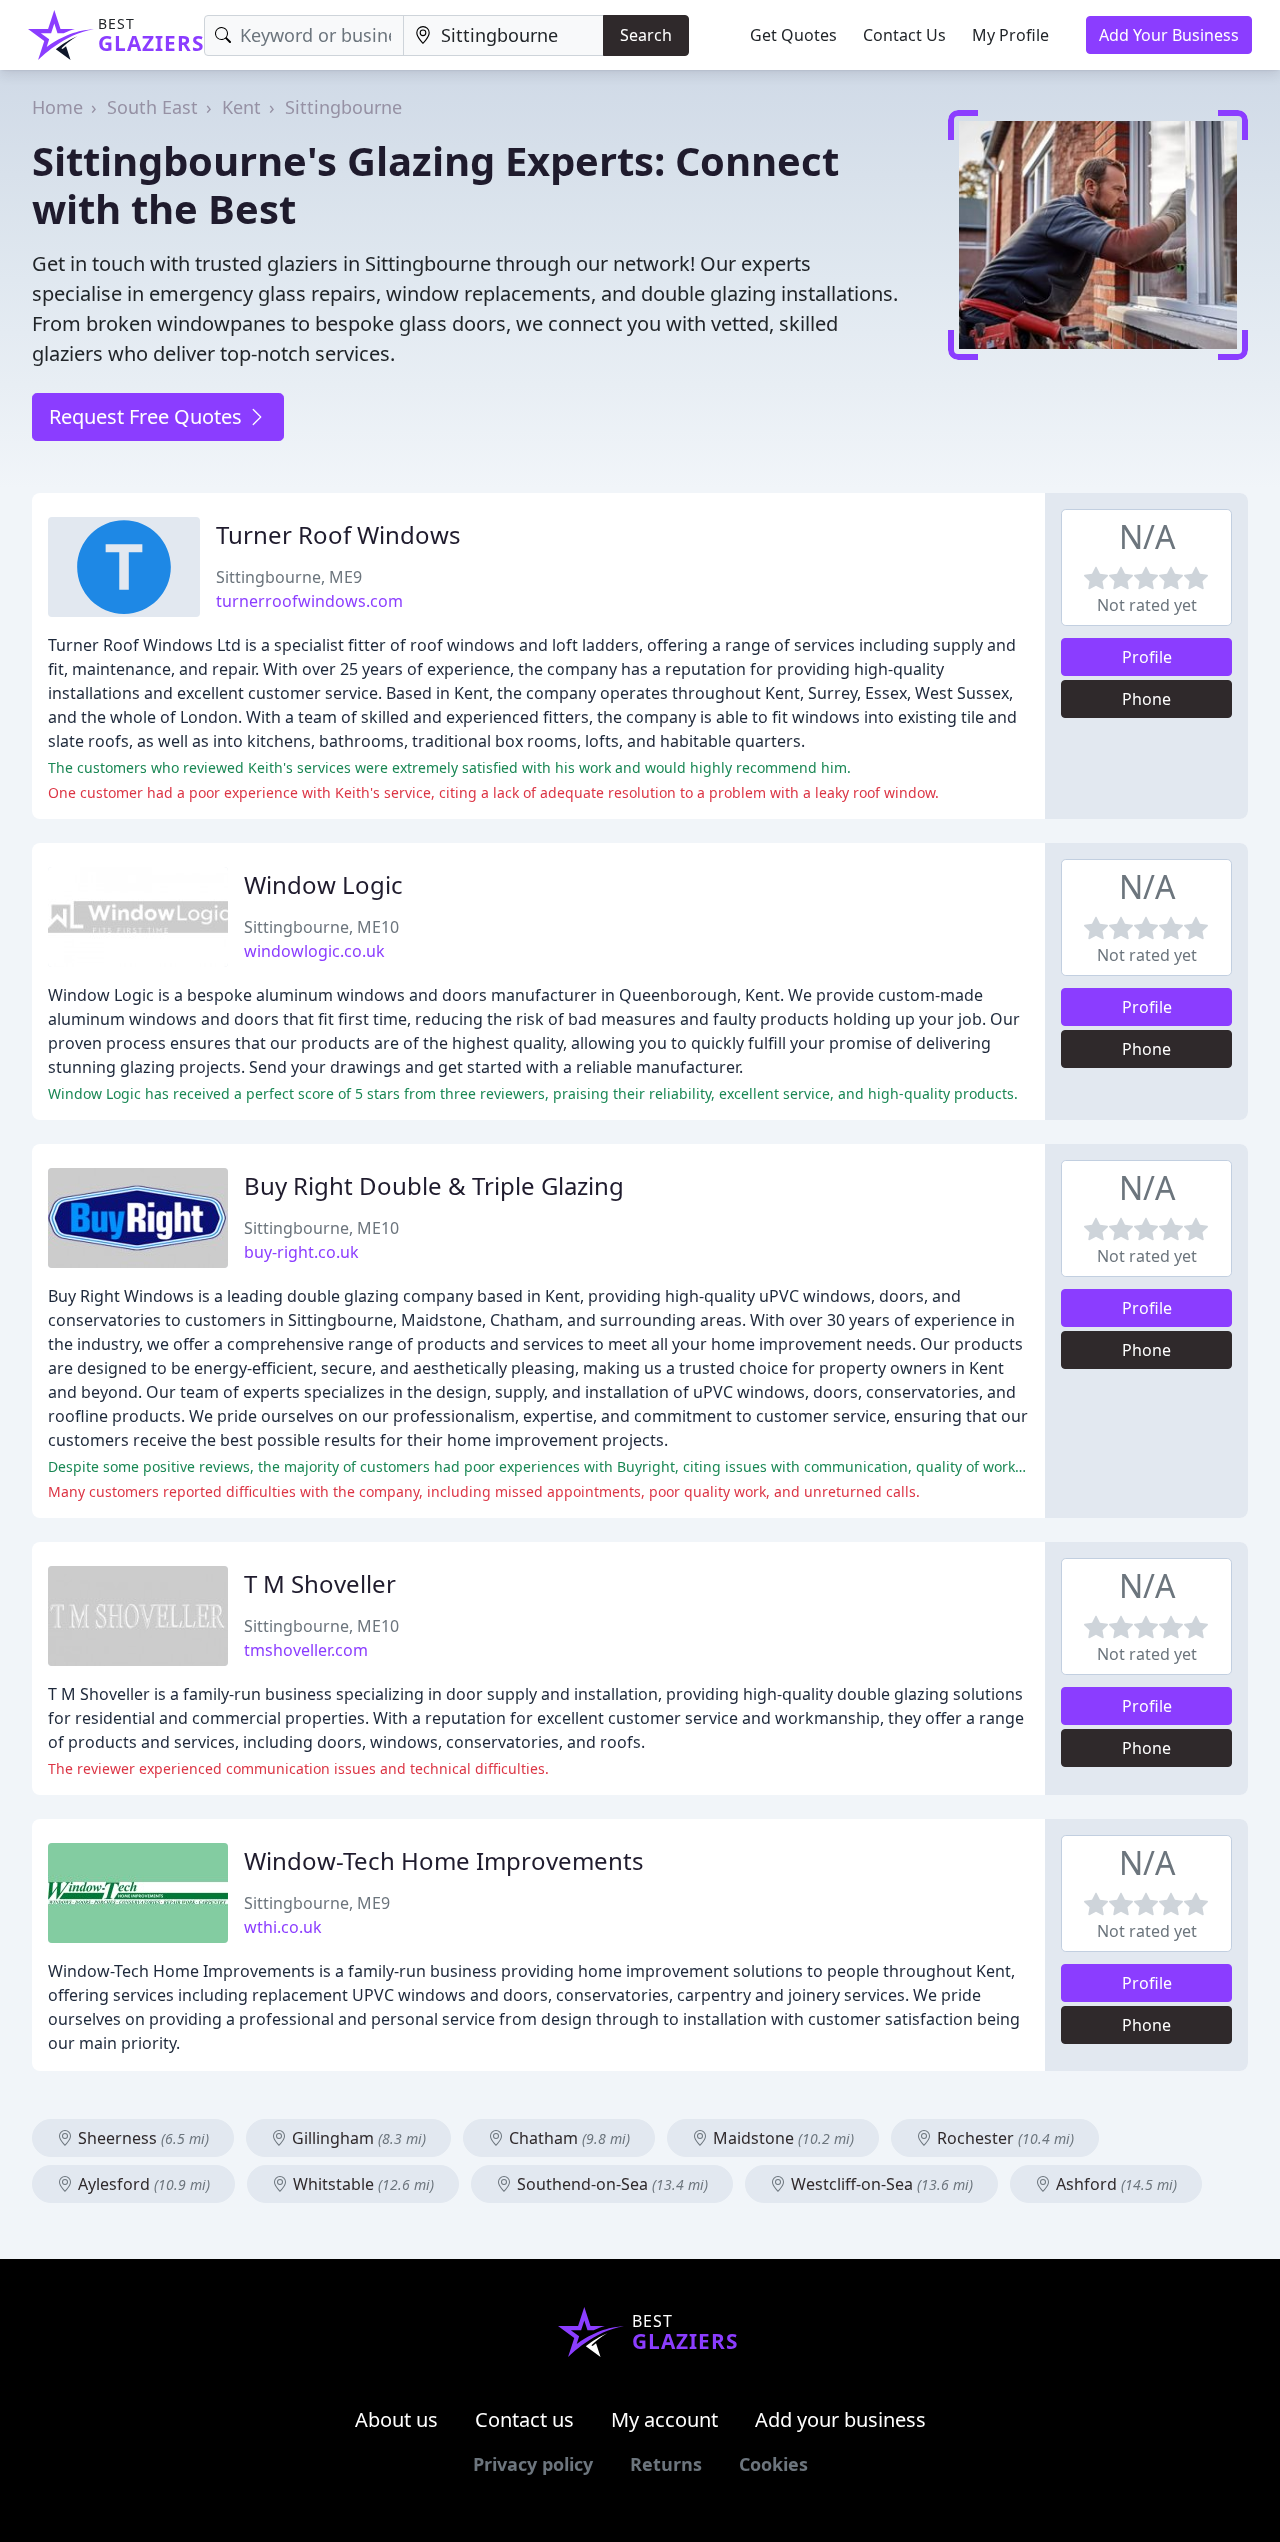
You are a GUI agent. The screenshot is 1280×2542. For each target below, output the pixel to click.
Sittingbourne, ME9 (289, 577)
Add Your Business (1169, 35)
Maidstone (781, 2138)
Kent (241, 107)
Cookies (773, 2464)
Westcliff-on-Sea (880, 2184)
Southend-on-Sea (610, 2184)
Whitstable (361, 2184)
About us (396, 2419)
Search (646, 35)
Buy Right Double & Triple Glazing (434, 1185)
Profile (1147, 657)
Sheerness (141, 2138)
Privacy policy (533, 2464)
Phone (1146, 699)
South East (152, 107)
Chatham (567, 2138)
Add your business (840, 2419)
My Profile (1010, 35)
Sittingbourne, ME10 (321, 927)
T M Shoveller (320, 1583)
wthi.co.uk (283, 1927)
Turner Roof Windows (338, 534)
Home (57, 107)
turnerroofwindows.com (309, 601)
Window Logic (323, 884)
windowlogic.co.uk (314, 951)
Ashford (1114, 2184)
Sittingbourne (343, 107)
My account (664, 2419)
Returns (666, 2464)
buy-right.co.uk (301, 1252)
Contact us (524, 2419)
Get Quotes (793, 35)
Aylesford (142, 2184)
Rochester (1003, 2138)
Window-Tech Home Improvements (444, 1860)
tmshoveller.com (306, 1650)
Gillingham (357, 2138)
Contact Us (904, 35)
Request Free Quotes (148, 416)
